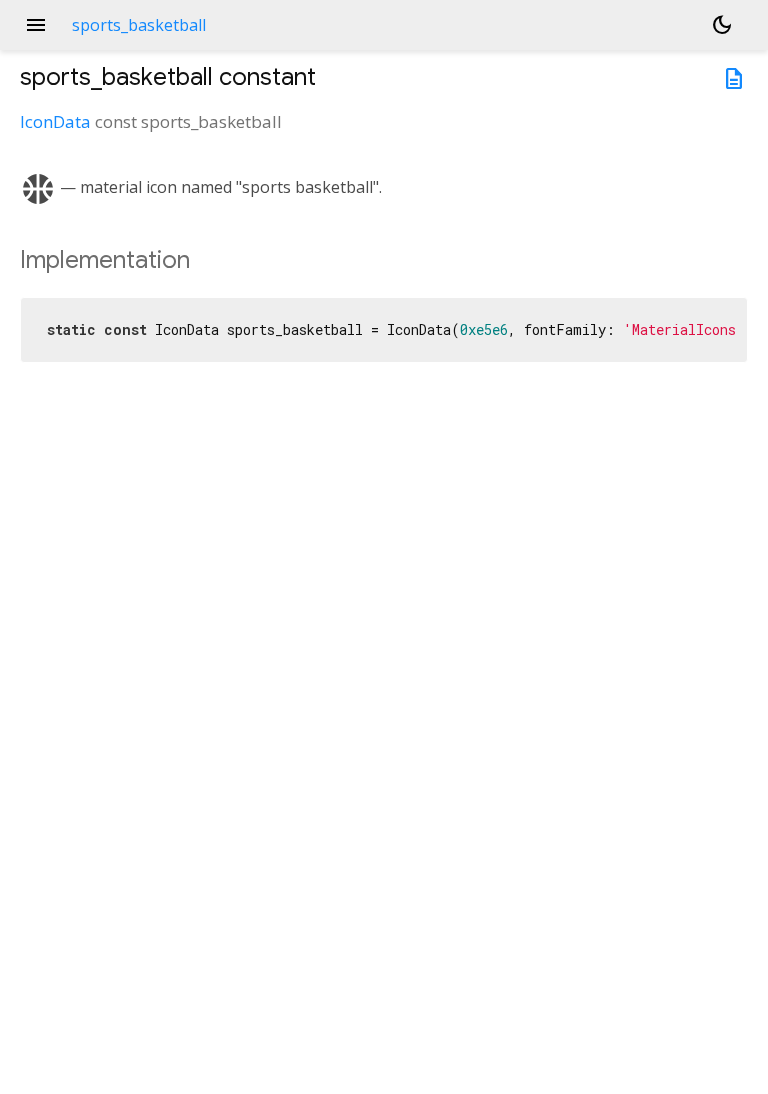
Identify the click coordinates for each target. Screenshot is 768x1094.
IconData (55, 121)
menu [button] (36, 25)
